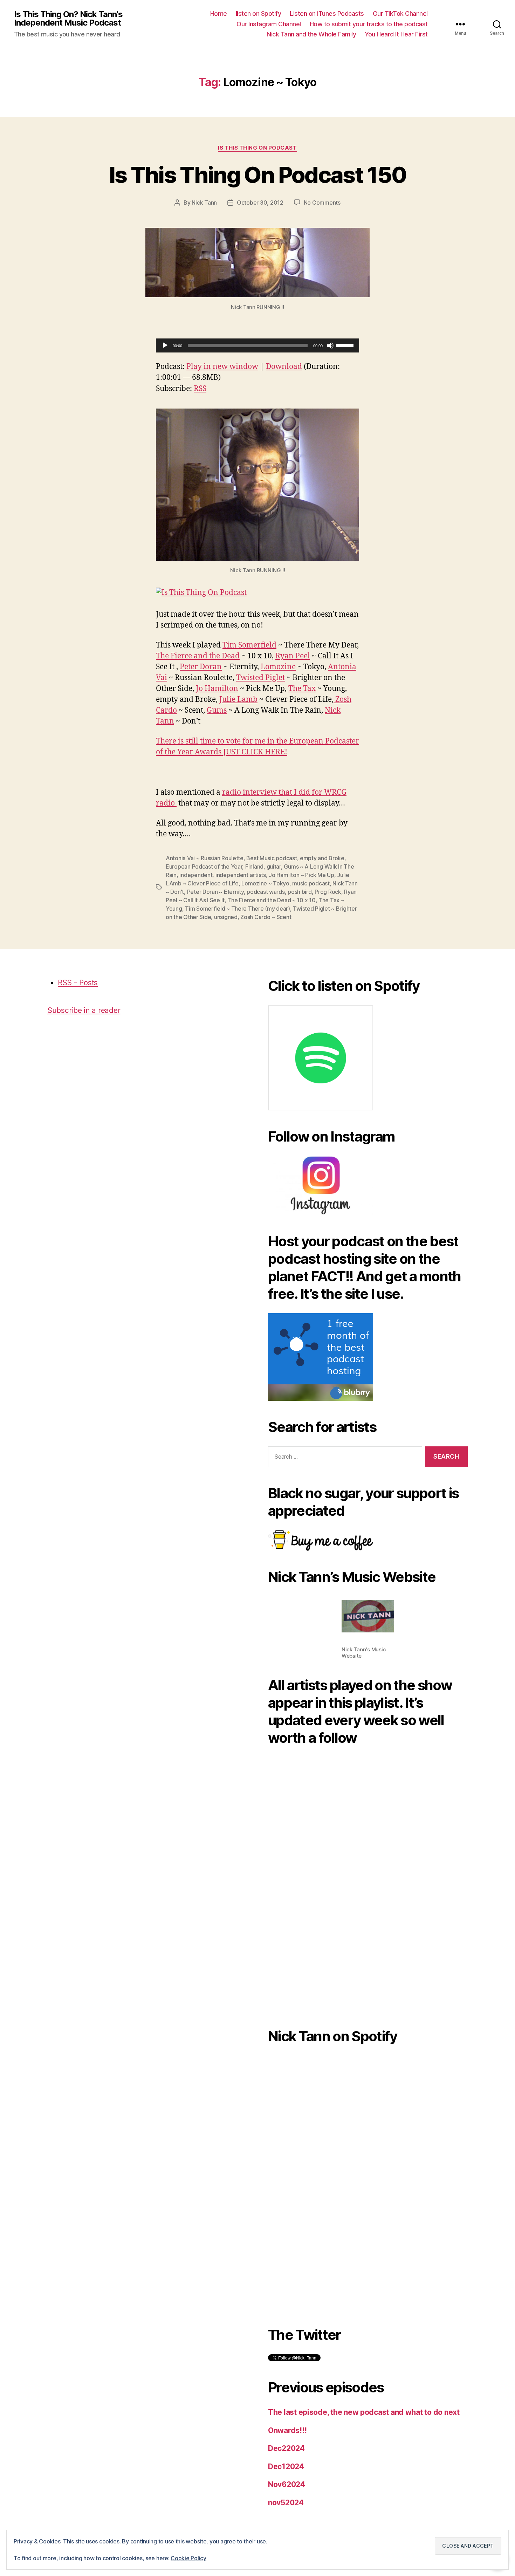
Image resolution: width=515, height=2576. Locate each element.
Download (284, 367)
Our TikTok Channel (400, 13)
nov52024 (286, 2503)
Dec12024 (286, 2467)
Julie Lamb (238, 700)
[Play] (165, 345)
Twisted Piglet (260, 678)
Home (219, 13)
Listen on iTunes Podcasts (327, 13)
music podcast (311, 883)
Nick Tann (204, 203)
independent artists (241, 875)
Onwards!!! (287, 2430)
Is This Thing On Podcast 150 (258, 175)
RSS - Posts (78, 983)
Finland (254, 866)
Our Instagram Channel (269, 24)
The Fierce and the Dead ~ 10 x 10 (271, 900)
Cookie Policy (188, 2558)
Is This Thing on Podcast (257, 148)
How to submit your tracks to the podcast (369, 24)
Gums (217, 710)
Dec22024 (286, 2448)
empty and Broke (322, 858)
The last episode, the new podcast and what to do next (364, 2412)
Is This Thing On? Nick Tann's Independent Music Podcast (68, 19)
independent (196, 875)
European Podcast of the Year (204, 866)
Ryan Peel (293, 656)
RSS (200, 389)
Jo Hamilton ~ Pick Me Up (301, 875)
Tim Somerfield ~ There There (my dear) (238, 909)
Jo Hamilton (217, 689)
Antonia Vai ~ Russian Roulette (205, 858)
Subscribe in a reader (84, 1010)
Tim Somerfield (249, 645)
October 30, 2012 (260, 203)
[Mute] (330, 345)
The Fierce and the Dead (198, 656)
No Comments (322, 203)
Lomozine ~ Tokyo (265, 883)
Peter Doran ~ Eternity (215, 892)
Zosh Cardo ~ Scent (266, 917)
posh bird (300, 892)
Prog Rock (328, 892)
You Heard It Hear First (396, 34)
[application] (257, 345)
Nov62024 (287, 2484)
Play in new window (222, 367)
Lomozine (278, 667)
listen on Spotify (259, 13)
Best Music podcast (272, 858)
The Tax (302, 689)
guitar (274, 866)
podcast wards (266, 892)
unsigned (226, 917)
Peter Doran (201, 667)
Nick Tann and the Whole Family (311, 34)
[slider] (346, 345)
